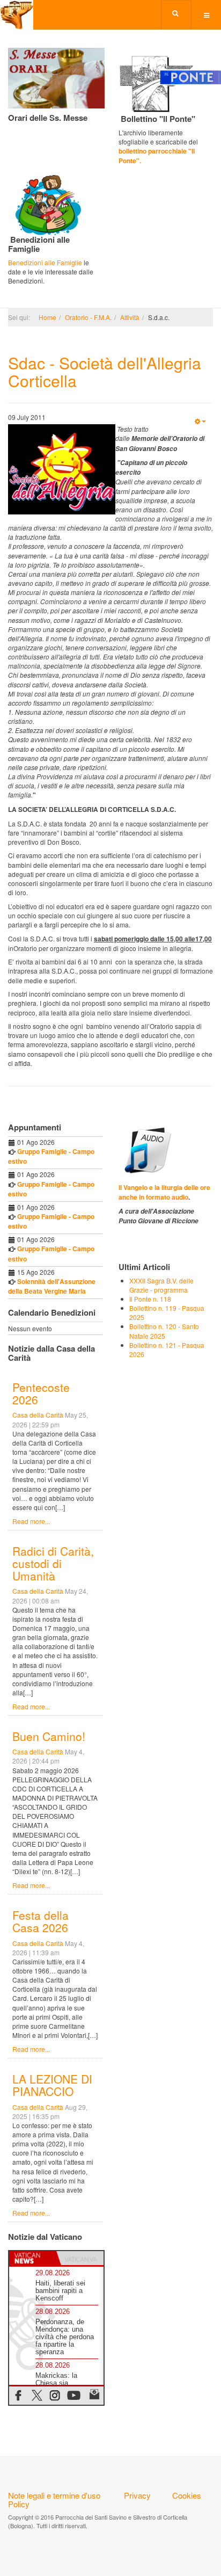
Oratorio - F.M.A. (88, 317)
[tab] (33, 2258)
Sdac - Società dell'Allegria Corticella (105, 372)
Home (47, 317)
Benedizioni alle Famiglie (45, 262)
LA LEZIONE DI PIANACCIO (52, 2085)
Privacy (137, 2495)
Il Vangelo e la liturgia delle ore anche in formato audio (164, 1192)
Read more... (31, 1521)
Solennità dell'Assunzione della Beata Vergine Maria (52, 1286)
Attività (130, 317)
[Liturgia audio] (146, 1149)
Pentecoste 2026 (41, 1393)
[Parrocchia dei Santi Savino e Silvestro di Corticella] (17, 15)
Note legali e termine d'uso (54, 2495)
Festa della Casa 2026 (40, 1921)
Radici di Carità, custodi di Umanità (53, 1563)
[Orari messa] (56, 77)
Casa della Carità (38, 1415)
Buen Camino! (49, 1736)
